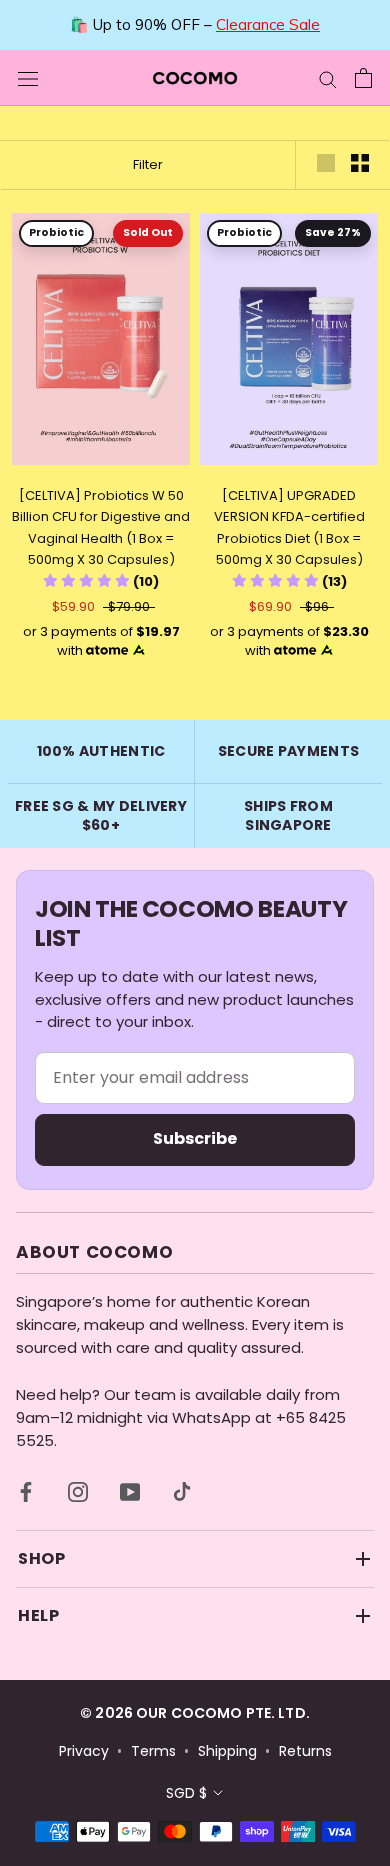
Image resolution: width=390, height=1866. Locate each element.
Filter (148, 164)
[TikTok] (182, 1491)
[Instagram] (78, 1491)
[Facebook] (26, 1491)
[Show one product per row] (326, 163)
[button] (101, 581)
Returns (305, 1751)
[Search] (328, 77)
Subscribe (195, 1138)
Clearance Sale (268, 24)
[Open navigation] (28, 78)
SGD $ (186, 1793)
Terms (153, 1751)
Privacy (84, 1751)
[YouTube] (130, 1491)
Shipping (227, 1751)
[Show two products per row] (360, 163)
